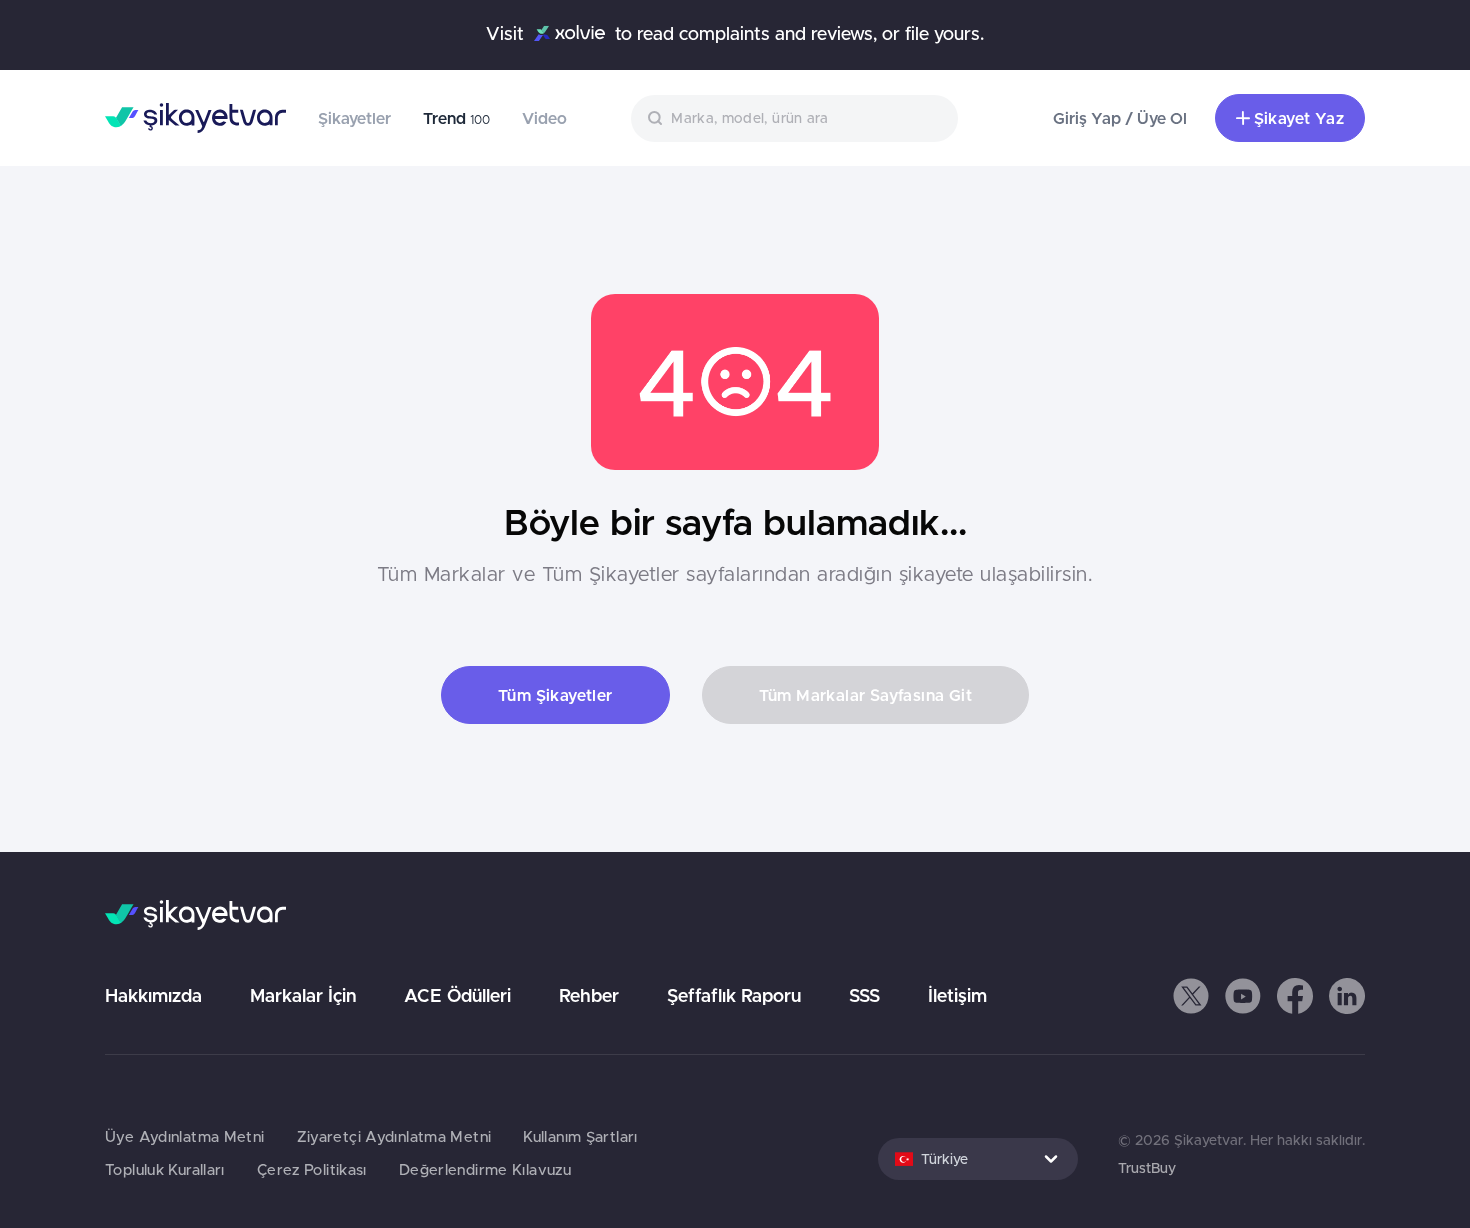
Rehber (589, 995)
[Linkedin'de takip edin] (1347, 996)
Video (544, 118)
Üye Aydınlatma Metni (185, 1136)
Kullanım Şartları (580, 1136)
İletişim (957, 995)
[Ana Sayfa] (195, 118)
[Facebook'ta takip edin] (1295, 996)
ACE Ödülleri (457, 995)
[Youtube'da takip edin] (1243, 996)
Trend (456, 118)
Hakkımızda (153, 995)
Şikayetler (354, 118)
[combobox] (794, 118)
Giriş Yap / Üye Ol (1120, 118)
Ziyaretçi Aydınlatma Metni (394, 1136)
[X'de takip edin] (1191, 996)
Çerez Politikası (312, 1169)
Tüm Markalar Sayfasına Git (865, 695)
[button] (1191, 996)
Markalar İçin (303, 995)
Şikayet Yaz (1299, 118)
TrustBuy (1147, 1168)
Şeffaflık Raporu (734, 995)
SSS (864, 995)
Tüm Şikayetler (555, 695)
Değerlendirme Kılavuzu (485, 1169)
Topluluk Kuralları (165, 1169)
